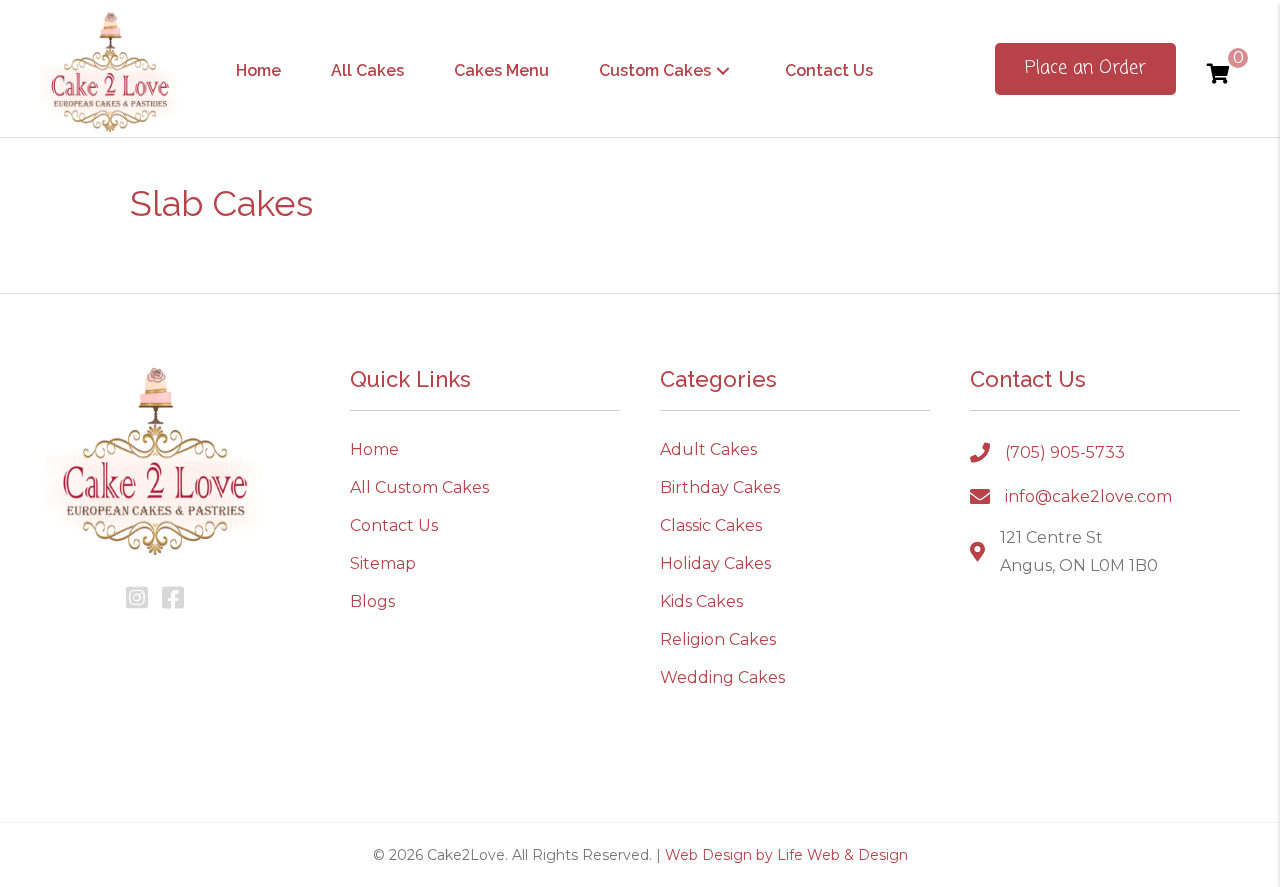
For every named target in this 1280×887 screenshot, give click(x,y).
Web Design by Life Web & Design (786, 855)
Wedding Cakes (722, 677)
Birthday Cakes (720, 487)
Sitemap (383, 563)
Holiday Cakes (715, 563)
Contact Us (394, 525)
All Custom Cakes (419, 487)
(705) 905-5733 (1065, 452)
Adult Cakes (708, 449)
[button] (723, 70)
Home (374, 449)
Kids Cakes (701, 601)
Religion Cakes (718, 639)
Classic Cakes (711, 525)
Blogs (372, 601)
